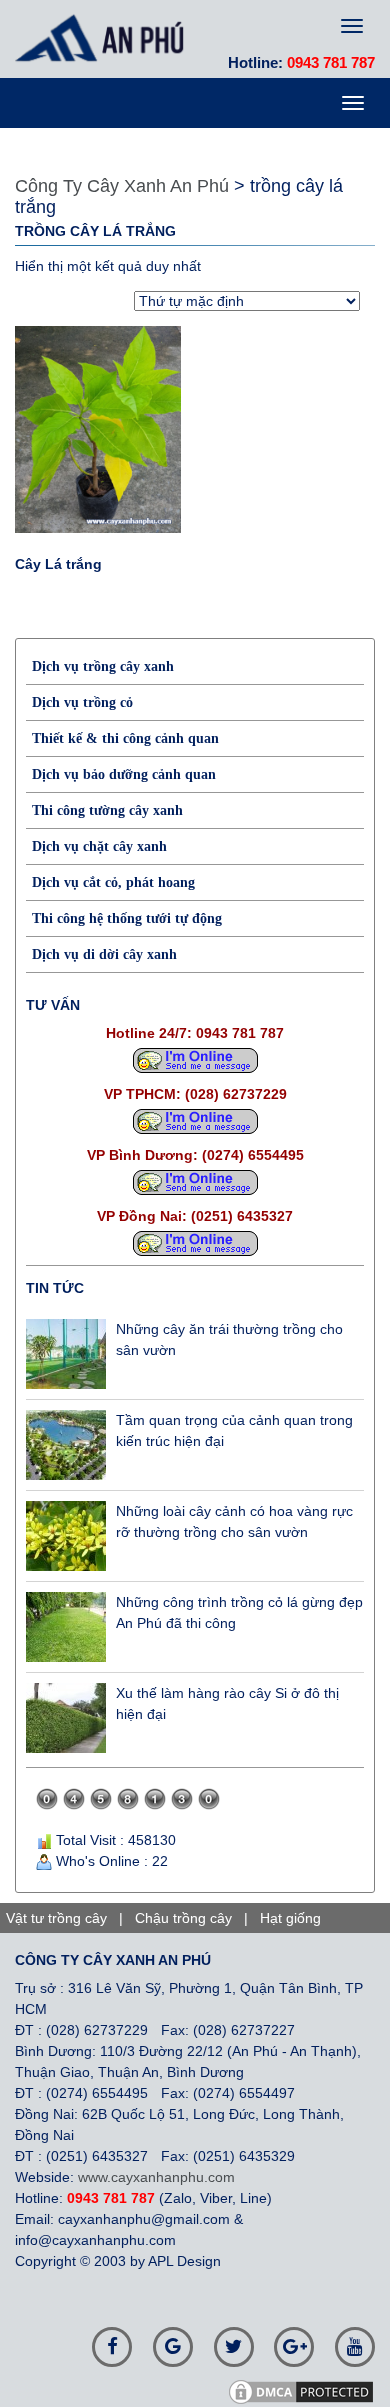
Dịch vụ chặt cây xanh (99, 846)
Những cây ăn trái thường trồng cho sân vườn (229, 1339)
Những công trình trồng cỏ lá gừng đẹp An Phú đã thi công (239, 1612)
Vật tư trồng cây (56, 1918)
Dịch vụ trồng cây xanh (103, 666)
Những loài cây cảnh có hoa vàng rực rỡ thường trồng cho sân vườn (234, 1521)
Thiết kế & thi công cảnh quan (125, 738)
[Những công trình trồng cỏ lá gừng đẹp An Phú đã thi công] (66, 1627)
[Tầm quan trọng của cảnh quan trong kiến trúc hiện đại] (66, 1445)
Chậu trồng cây (183, 1918)
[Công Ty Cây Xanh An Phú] (105, 38)
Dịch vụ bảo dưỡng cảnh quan (124, 774)
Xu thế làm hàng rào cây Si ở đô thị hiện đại (227, 1703)
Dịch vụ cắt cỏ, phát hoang (113, 882)
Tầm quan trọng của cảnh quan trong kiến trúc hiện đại (234, 1430)
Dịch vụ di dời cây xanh (104, 954)
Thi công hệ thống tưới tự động (127, 918)
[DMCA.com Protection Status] (308, 2391)
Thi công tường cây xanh (107, 810)
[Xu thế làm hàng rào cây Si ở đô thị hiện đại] (66, 1718)
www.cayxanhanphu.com (156, 2177)
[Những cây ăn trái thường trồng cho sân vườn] (66, 1354)
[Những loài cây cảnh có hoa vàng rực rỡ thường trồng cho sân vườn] (66, 1536)
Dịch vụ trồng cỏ (82, 702)
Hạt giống (290, 1918)
